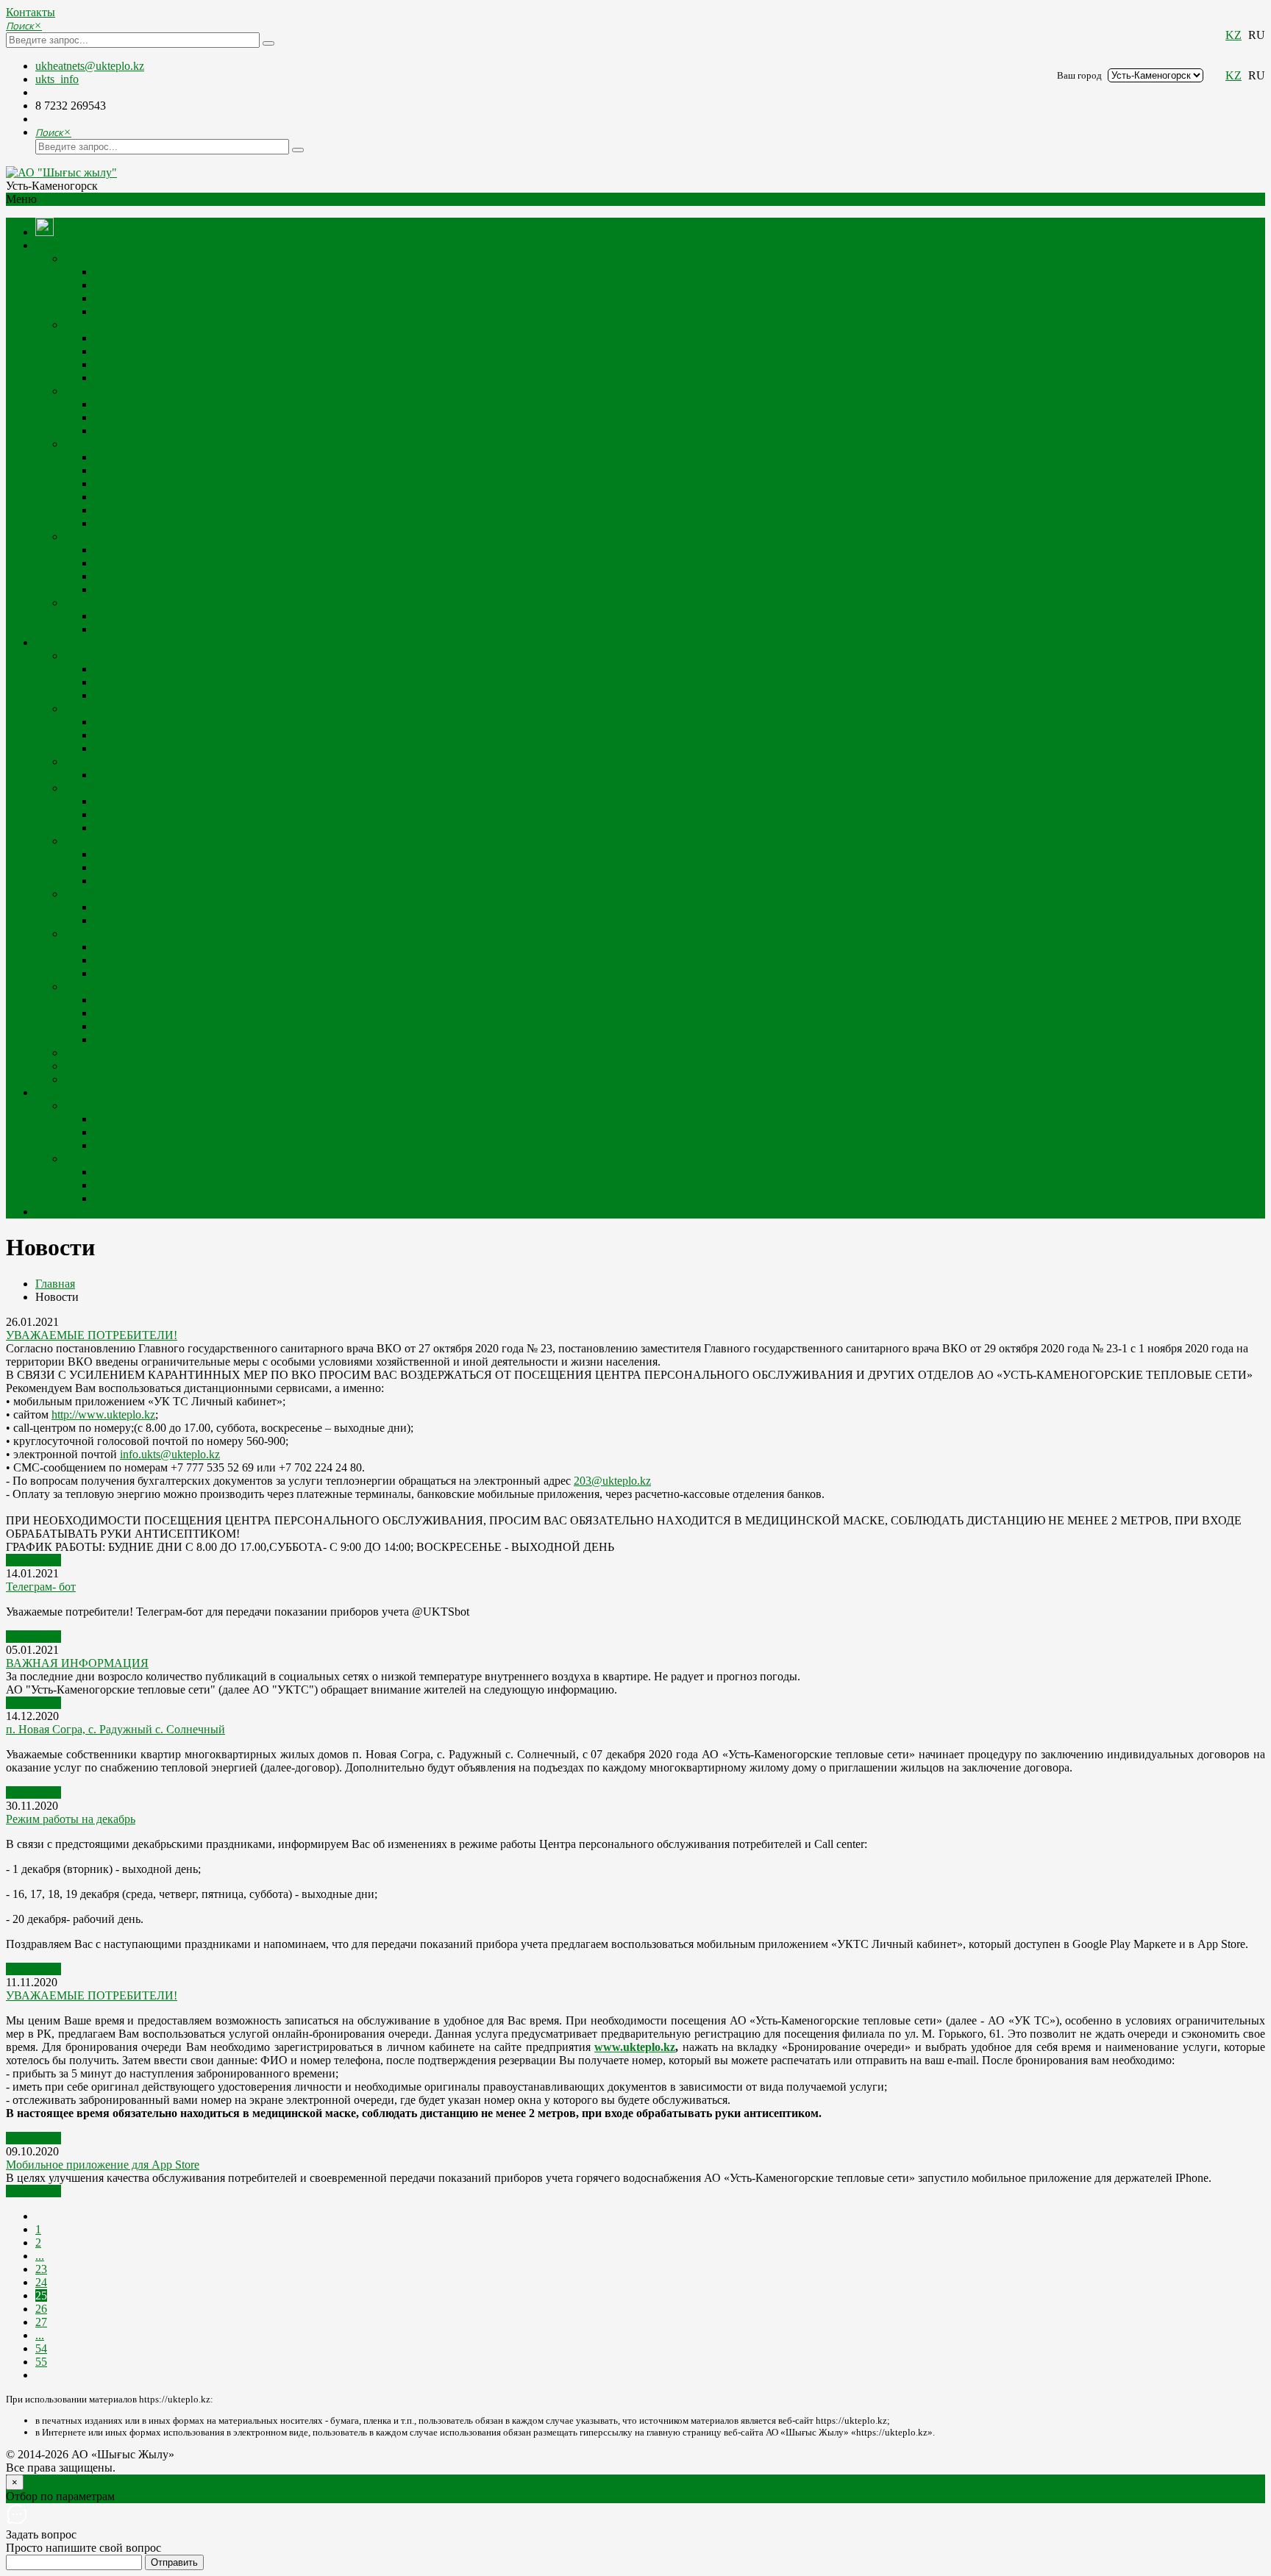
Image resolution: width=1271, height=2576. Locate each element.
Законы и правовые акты (157, 457)
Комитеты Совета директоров (169, 576)
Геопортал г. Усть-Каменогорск (172, 881)
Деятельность (99, 444)
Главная (55, 1284)
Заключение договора (119, 894)
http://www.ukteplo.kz (103, 1414)
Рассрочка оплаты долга (155, 1013)
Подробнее (33, 1560)
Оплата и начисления (118, 986)
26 (41, 2309)
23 (41, 2269)
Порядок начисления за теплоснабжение (196, 1039)
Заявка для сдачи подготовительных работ (200, 748)
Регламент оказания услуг (159, 947)
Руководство (126, 311)
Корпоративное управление (135, 536)
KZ (1233, 35)
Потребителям (71, 642)
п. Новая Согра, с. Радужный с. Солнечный (115, 1729)
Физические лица (138, 907)
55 (41, 2362)
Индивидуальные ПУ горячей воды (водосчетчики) (224, 669)
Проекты (117, 404)
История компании (142, 285)
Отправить (174, 2562)
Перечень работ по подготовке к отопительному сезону (234, 722)
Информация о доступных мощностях (190, 523)
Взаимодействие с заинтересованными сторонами (220, 417)
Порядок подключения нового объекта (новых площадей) (239, 775)
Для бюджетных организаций (168, 828)
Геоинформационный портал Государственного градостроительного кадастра (289, 1198)
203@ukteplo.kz (612, 1481)
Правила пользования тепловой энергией (199, 960)
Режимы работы (135, 629)
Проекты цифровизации (96, 1092)
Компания (61, 245)
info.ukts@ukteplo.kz (170, 1454)
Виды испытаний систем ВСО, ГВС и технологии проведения (252, 735)
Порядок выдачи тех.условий (168, 854)
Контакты (31, 12)
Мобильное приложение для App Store (103, 2165)
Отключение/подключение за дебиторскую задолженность (241, 1026)
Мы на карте (126, 616)
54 (41, 2348)
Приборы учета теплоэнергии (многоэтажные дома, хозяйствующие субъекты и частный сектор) (338, 682)
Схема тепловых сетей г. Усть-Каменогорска (206, 470)
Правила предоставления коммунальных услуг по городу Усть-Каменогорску (289, 973)
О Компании (97, 258)
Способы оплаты (137, 1000)
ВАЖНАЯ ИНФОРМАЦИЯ (77, 1663)
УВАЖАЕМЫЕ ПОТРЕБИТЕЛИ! (92, 1335)
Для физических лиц (146, 801)
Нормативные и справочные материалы (165, 934)
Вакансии (119, 510)
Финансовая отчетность (154, 378)
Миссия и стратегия (144, 272)
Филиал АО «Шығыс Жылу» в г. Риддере (169, 1066)
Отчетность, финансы (120, 325)
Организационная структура (166, 298)
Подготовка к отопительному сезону (157, 709)
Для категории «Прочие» (157, 814)
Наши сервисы (102, 1106)
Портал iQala (127, 867)
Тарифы (85, 788)
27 (41, 2322)
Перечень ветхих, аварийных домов (185, 695)
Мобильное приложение (156, 1132)
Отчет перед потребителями (165, 364)
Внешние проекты (111, 1159)
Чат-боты (117, 1145)
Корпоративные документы (164, 550)
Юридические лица (143, 920)
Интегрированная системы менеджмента (197, 431)
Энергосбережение (113, 1053)
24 (41, 2282)
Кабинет (57, 1212)
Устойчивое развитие (118, 391)
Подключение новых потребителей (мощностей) (187, 761)
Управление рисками (147, 589)
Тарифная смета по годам (158, 338)
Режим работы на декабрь (71, 1819)
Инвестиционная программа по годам (190, 351)
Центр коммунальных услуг (164, 1119)
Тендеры (116, 497)
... (40, 2256)
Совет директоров (140, 563)
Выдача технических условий (139, 841)
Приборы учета (103, 656)
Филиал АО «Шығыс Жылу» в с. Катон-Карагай (187, 1079)
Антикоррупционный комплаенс (177, 484)
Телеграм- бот (41, 1587)
